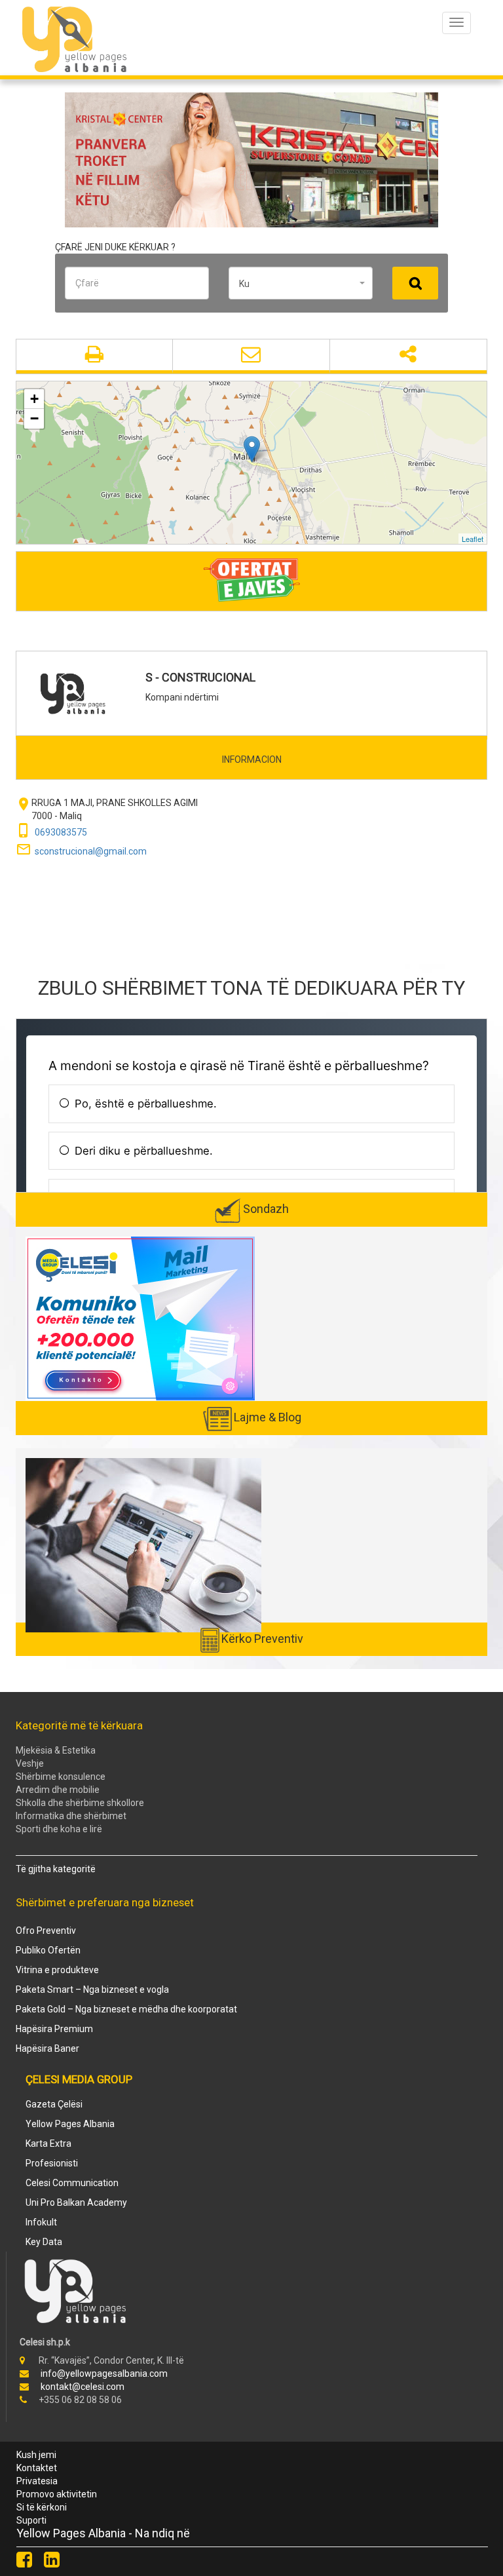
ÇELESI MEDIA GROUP (79, 2079)
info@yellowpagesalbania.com (104, 2374)
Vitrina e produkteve (57, 1970)
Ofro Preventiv (46, 1931)
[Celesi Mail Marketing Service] (140, 1318)
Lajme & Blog (268, 1417)
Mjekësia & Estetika (56, 1750)
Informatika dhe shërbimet (71, 1816)
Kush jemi (36, 2455)
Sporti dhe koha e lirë (59, 1829)
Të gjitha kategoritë (56, 1869)
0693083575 (61, 832)
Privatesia (37, 2481)
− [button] (34, 418)
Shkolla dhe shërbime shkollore (80, 1803)
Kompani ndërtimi (182, 697)
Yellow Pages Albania (70, 2124)
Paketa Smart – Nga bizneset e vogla (92, 1990)
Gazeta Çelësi (54, 2104)
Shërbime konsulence (61, 1777)
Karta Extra (48, 2143)
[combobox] (301, 283)
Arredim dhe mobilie (58, 1790)
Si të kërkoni (42, 2507)
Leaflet (473, 539)
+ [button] (34, 399)
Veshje (30, 1763)
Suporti (31, 2520)
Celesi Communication (72, 2183)
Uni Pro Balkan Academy (76, 2202)
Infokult (41, 2222)
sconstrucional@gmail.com (91, 851)
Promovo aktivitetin (57, 2494)
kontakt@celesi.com (83, 2387)
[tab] (251, 759)
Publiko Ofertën (48, 1950)
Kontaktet (37, 2468)
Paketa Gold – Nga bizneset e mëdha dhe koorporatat (126, 2009)
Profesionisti (52, 2163)
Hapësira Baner (47, 2048)
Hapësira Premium (54, 2029)
